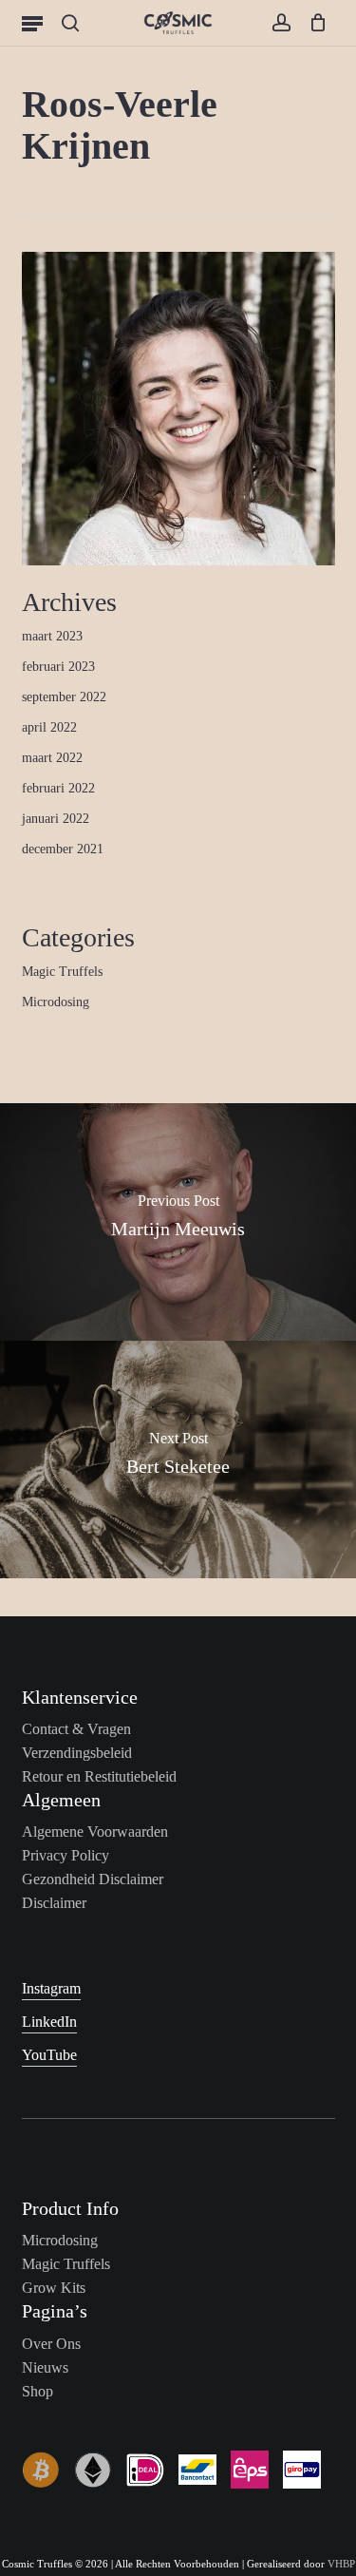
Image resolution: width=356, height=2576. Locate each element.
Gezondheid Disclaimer (93, 1879)
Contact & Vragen (76, 1729)
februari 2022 (58, 788)
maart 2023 (52, 636)
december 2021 (63, 849)
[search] (70, 23)
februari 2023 (58, 667)
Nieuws (45, 2367)
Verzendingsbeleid (77, 1753)
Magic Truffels (62, 972)
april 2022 (49, 727)
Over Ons (51, 2344)
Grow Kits (54, 2288)
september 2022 (64, 697)
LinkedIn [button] (49, 2022)
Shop (37, 2391)
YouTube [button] (49, 2055)
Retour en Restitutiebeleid (99, 1776)
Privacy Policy (66, 1855)
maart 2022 (52, 758)
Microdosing (56, 1002)
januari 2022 (56, 819)
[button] (32, 23)
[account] (281, 23)
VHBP (341, 2564)
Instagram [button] (51, 1988)
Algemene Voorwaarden (95, 1832)
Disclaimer (54, 1903)
